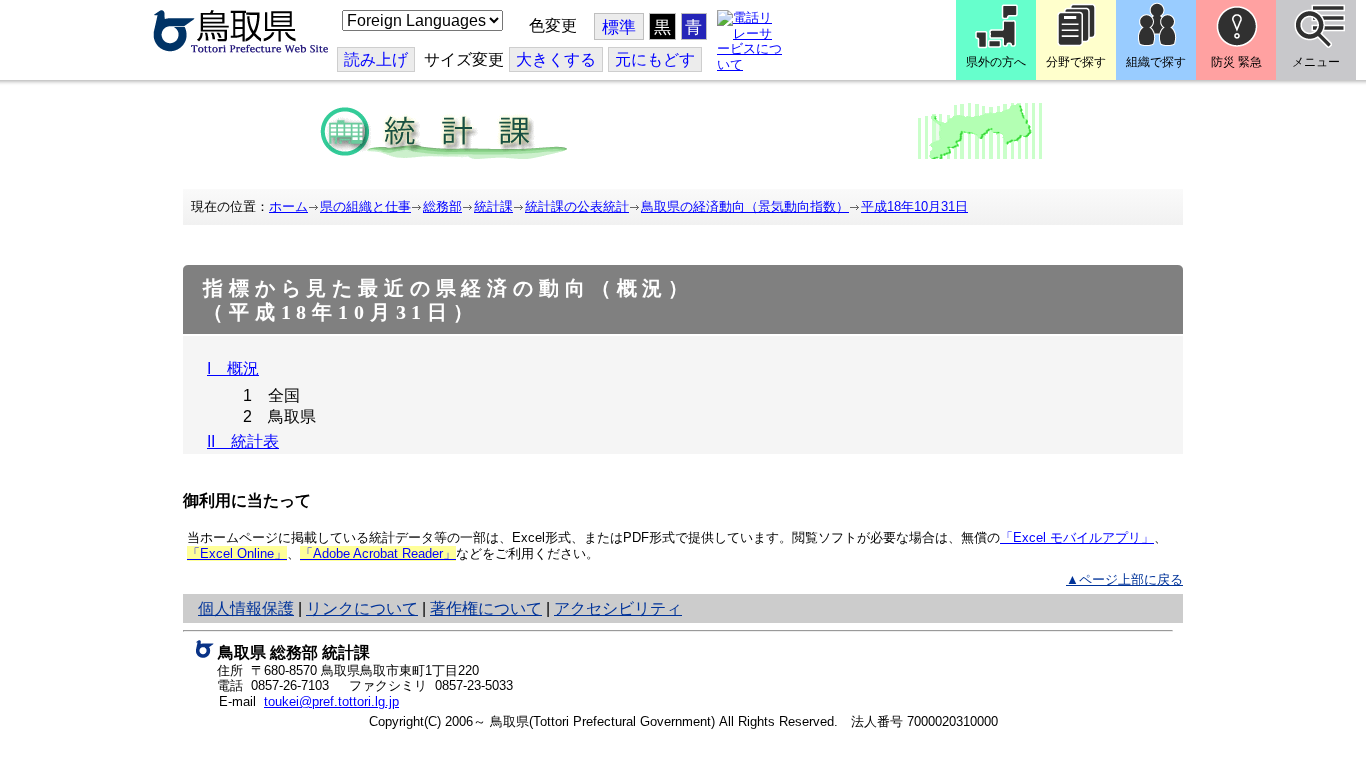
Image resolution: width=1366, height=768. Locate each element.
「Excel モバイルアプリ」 (1077, 537)
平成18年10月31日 (914, 206)
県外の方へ (996, 62)
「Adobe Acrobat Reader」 (378, 553)
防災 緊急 (1236, 62)
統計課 (493, 206)
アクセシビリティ (618, 608)
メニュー (1316, 62)
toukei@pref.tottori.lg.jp (331, 701)
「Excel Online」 (237, 553)
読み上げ (376, 59)
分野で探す (1076, 62)
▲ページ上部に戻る (1124, 579)
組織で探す (1156, 62)
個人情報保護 (246, 608)
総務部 (442, 206)
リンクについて (362, 608)
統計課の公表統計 (577, 206)
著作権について (486, 608)
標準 (619, 27)
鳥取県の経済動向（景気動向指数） (745, 206)
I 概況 (233, 368)
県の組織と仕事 (365, 206)
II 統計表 (243, 441)
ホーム (288, 206)
